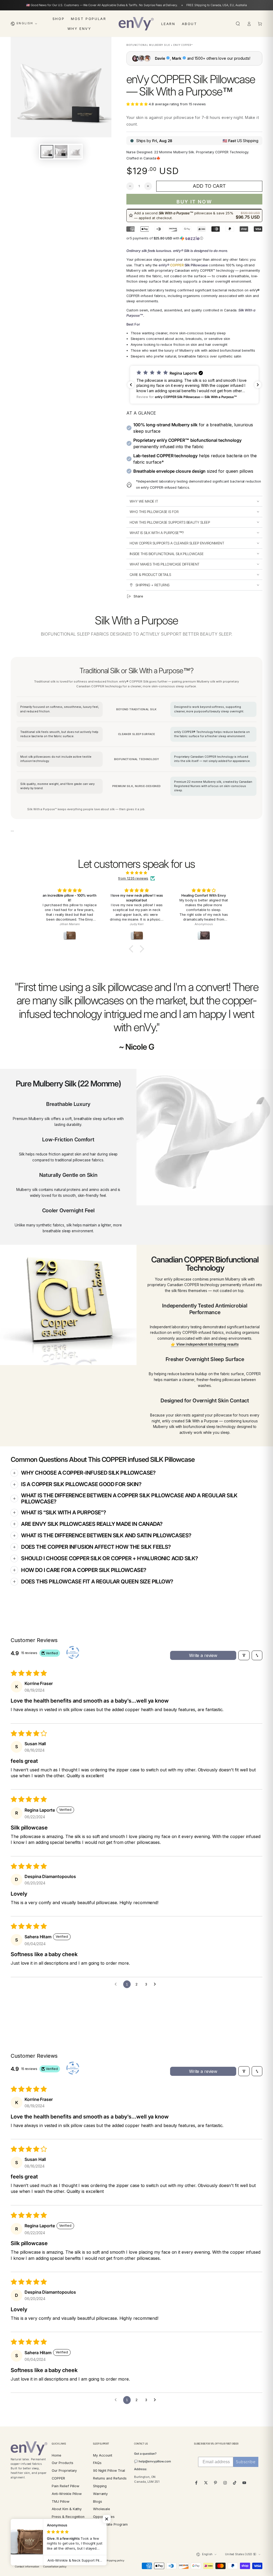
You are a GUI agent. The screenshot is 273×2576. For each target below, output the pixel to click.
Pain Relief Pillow (65, 2486)
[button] (238, 24)
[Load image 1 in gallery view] (47, 152)
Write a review (203, 1655)
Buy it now (194, 202)
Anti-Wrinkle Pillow (67, 2494)
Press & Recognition (68, 2517)
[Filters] (244, 1655)
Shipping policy (115, 2560)
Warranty (101, 2494)
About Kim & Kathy (67, 2509)
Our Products (62, 2463)
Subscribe (246, 2462)
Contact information (27, 2567)
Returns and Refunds (110, 2478)
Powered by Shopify (23, 2561)
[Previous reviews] (131, 385)
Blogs (98, 2501)
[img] (136, 873)
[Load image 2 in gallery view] (61, 152)
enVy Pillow (29, 2554)
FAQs (97, 2463)
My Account (103, 2455)
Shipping (100, 2486)
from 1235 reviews (133, 878)
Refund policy (47, 2560)
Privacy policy (68, 2560)
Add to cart (209, 186)
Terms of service (91, 2560)
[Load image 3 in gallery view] (75, 152)
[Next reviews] (258, 385)
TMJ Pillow (60, 2501)
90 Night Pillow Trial (109, 2471)
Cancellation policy (55, 2567)
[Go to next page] (156, 1984)
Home (57, 2455)
